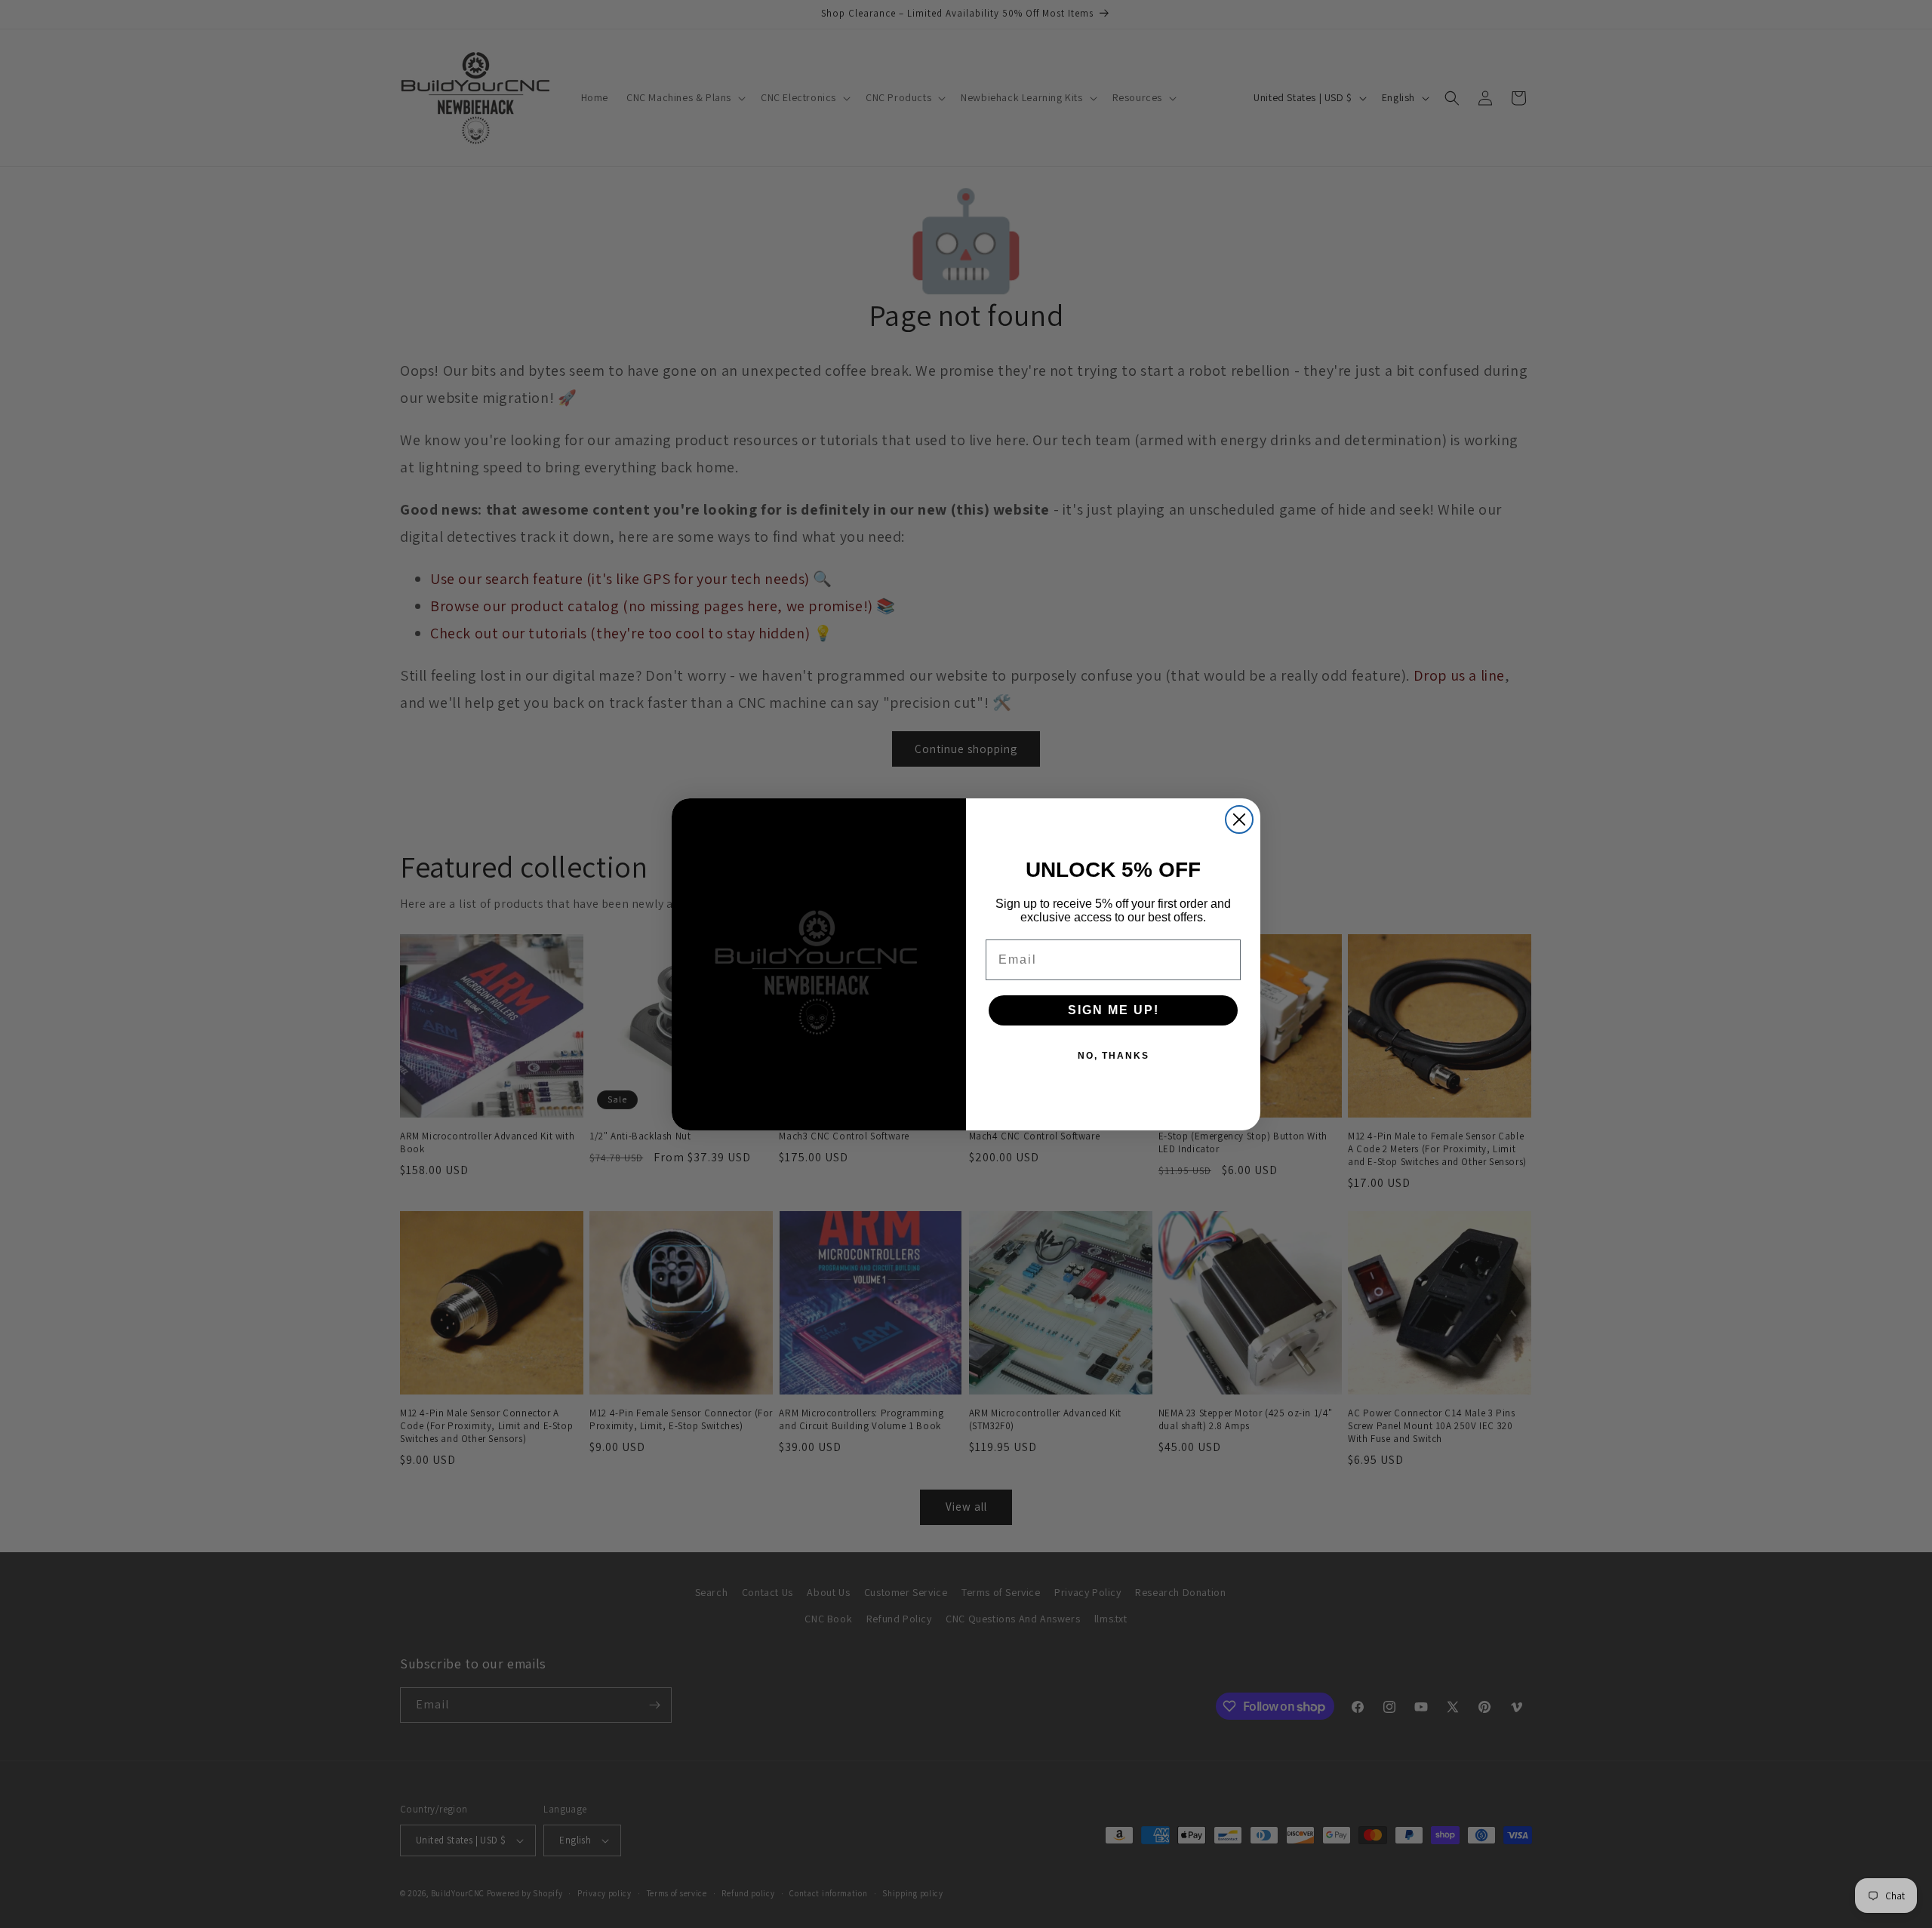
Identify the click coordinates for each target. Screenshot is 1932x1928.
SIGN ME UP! (1114, 1010)
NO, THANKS (1114, 1056)
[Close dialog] (1239, 819)
